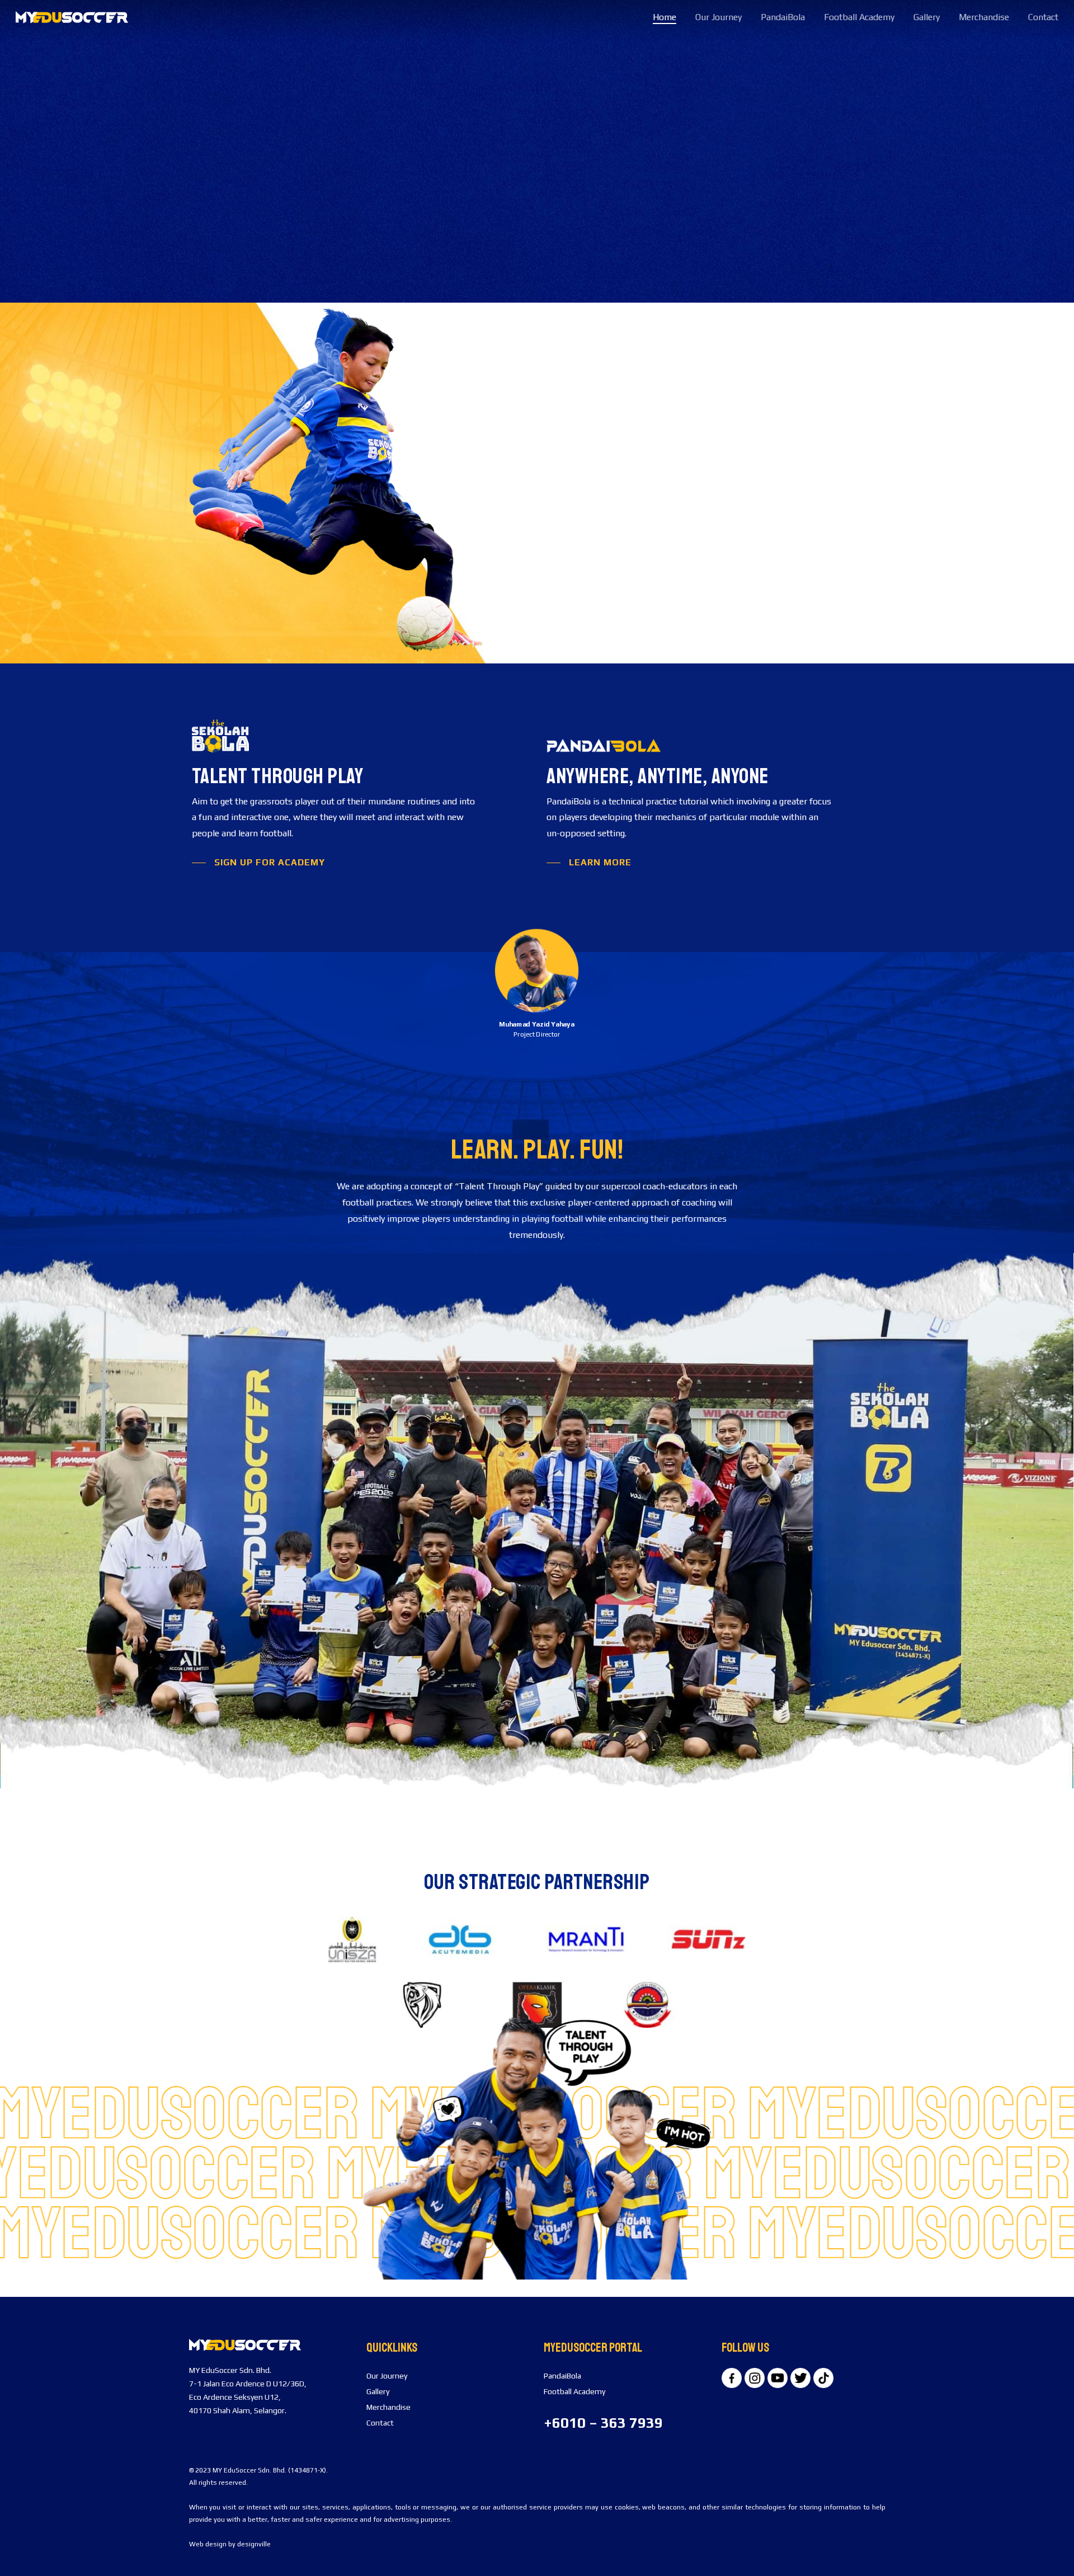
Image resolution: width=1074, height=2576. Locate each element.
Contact (380, 2423)
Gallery (378, 2391)
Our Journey (387, 2376)
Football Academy (574, 2391)
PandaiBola (562, 2376)
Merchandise (388, 2407)
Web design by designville (230, 2544)
